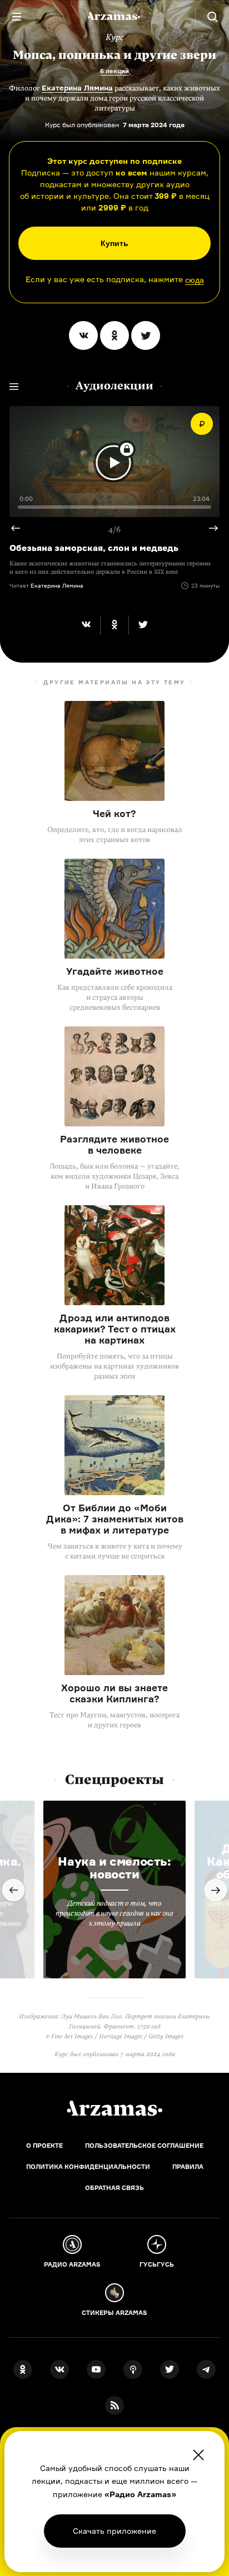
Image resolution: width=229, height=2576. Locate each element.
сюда (195, 280)
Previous (20, 528)
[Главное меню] (17, 17)
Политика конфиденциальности (88, 2167)
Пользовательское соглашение (144, 2146)
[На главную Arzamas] (114, 17)
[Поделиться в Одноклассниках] (114, 335)
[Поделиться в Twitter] (146, 335)
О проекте (44, 2146)
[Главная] (114, 2108)
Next (209, 528)
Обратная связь (114, 2188)
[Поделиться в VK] (83, 335)
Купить (114, 243)
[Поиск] (212, 17)
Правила (188, 2167)
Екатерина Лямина (77, 88)
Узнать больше (114, 2531)
